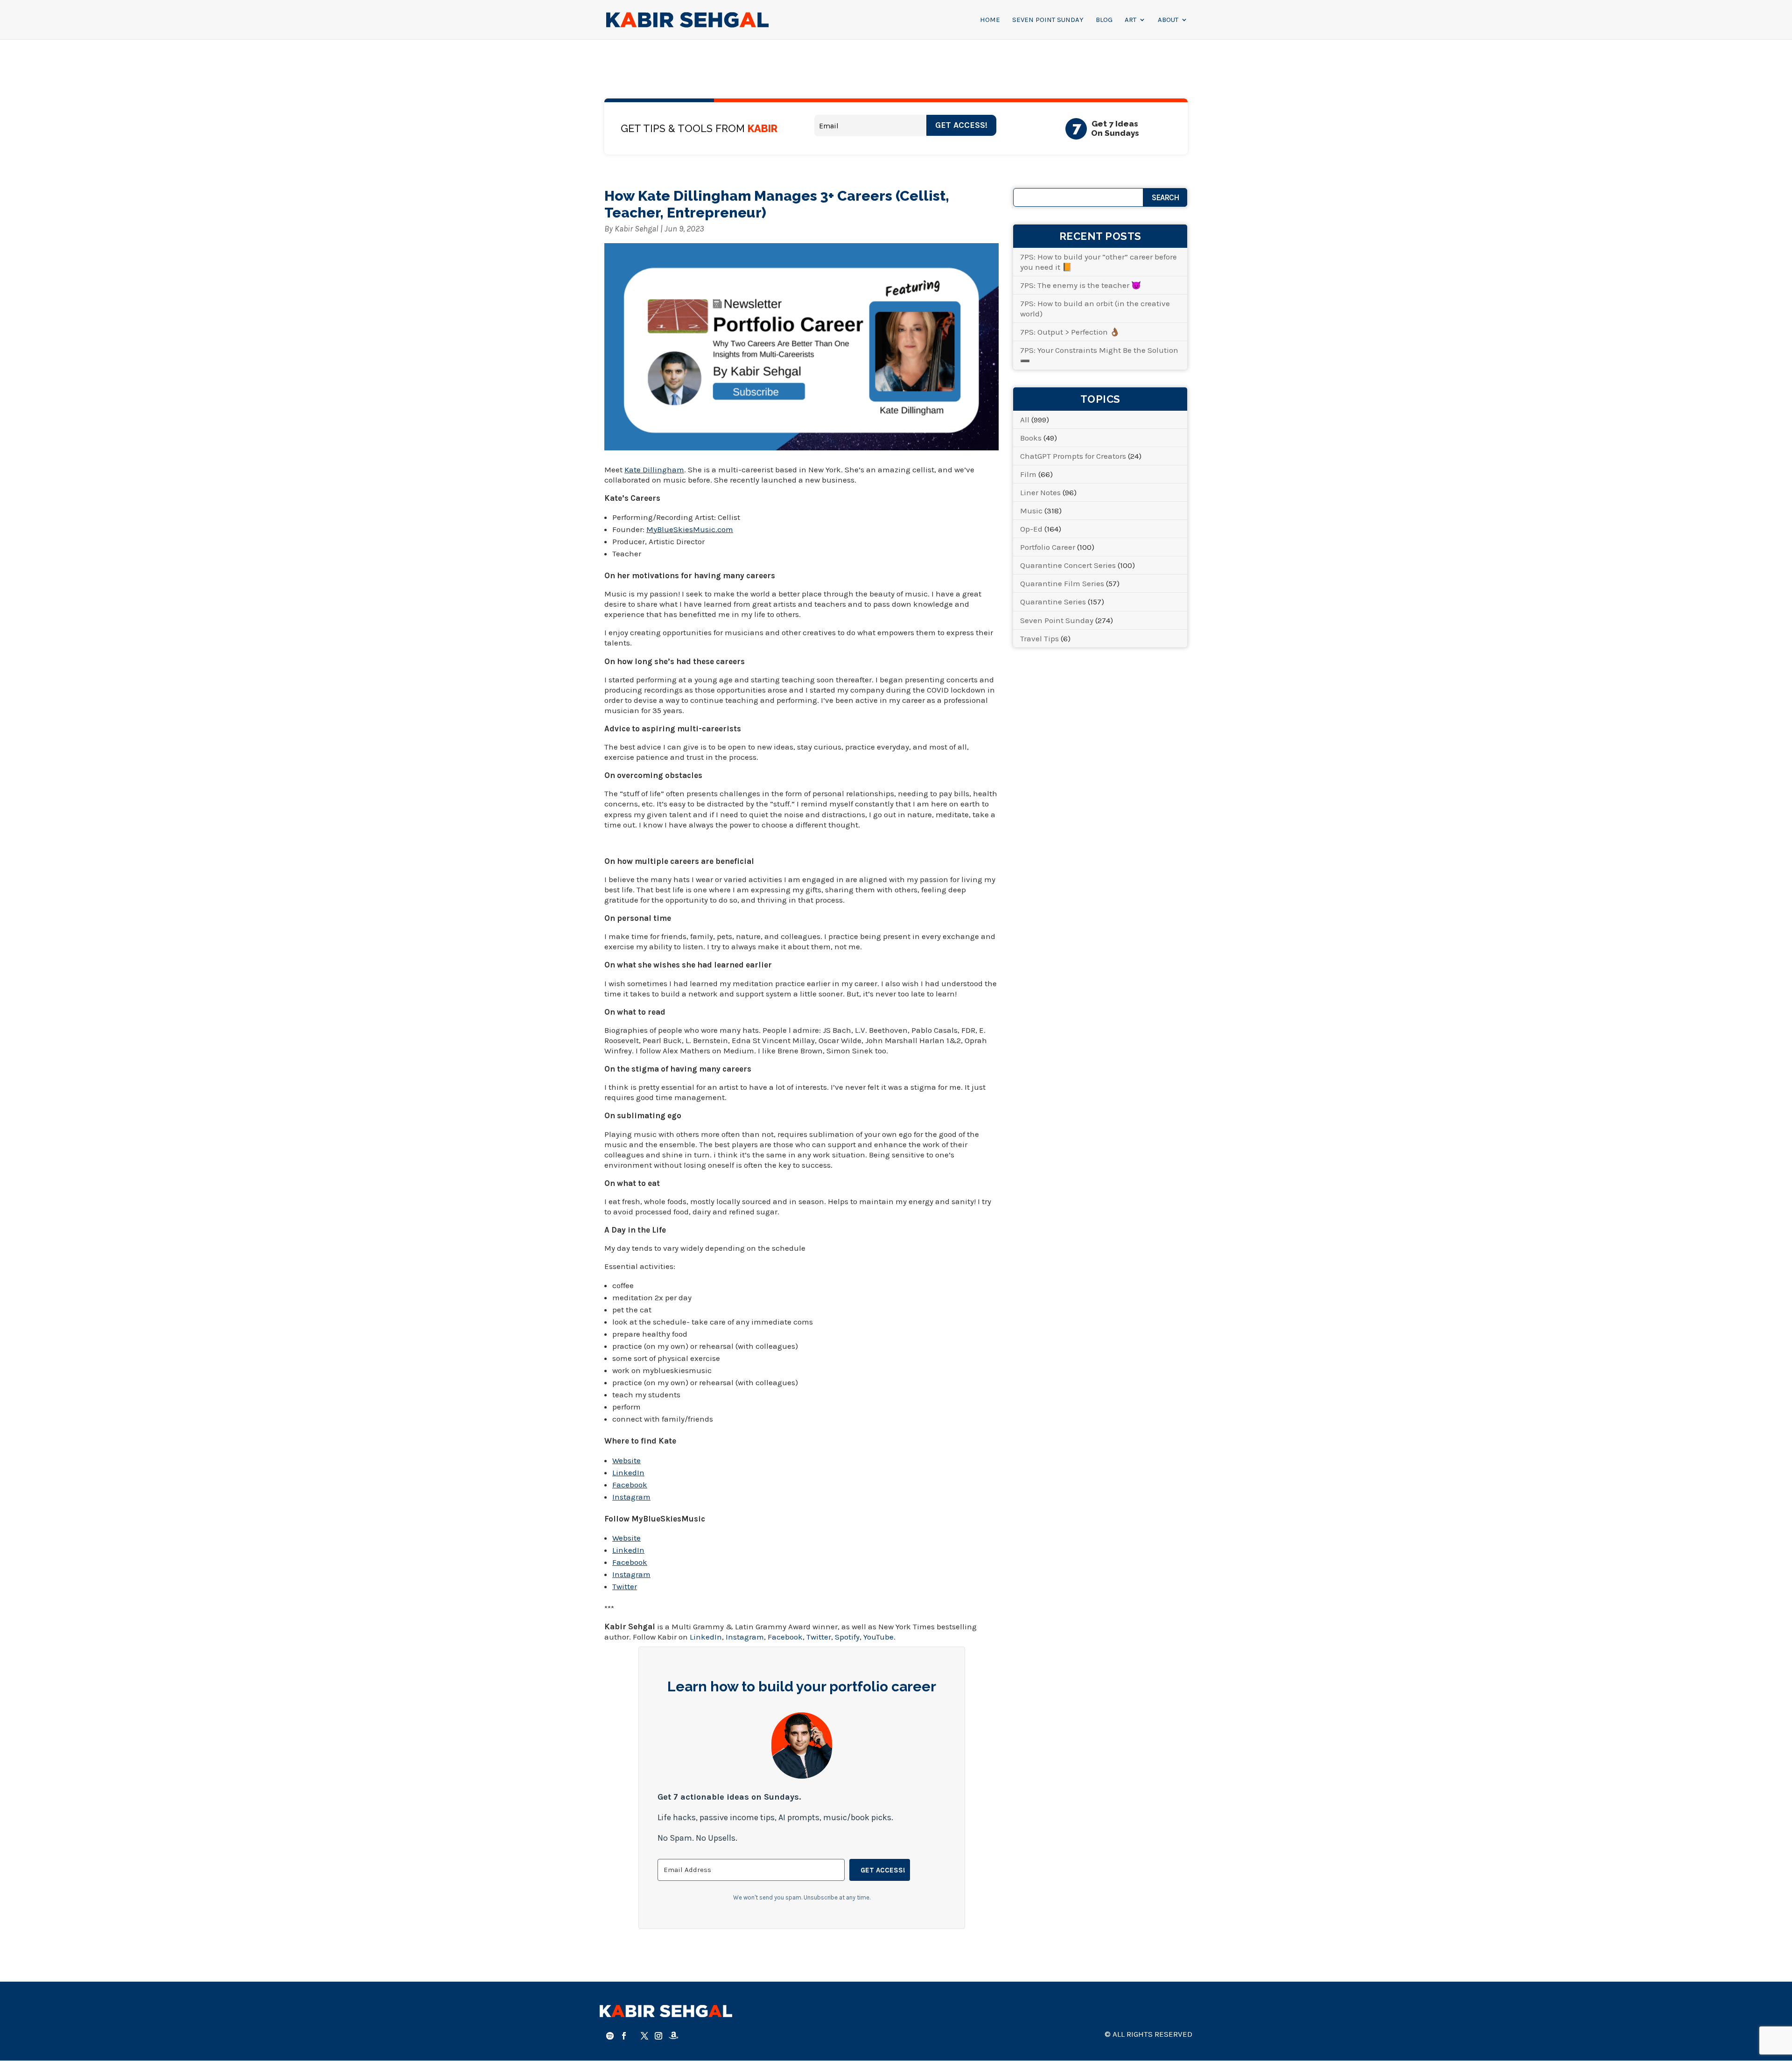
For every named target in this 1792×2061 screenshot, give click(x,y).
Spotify (847, 1637)
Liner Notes (1040, 492)
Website (626, 1460)
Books (1031, 438)
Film (1028, 474)
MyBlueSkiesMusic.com (690, 529)
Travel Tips (1039, 638)
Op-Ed (1031, 529)
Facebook (630, 1485)
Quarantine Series (1053, 602)
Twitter (625, 1586)
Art (1130, 20)
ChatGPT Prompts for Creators (1073, 456)
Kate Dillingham (654, 470)
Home (990, 20)
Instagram (631, 1497)
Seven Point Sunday (1048, 20)
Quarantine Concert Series (1068, 565)
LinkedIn (628, 1472)
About (1168, 20)
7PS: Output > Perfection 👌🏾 (1070, 332)
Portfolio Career (1048, 547)
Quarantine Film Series (1062, 583)
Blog (1104, 20)
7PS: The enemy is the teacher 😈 (1081, 285)
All (1025, 420)
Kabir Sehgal (637, 229)
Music (1031, 511)
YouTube (878, 1637)
